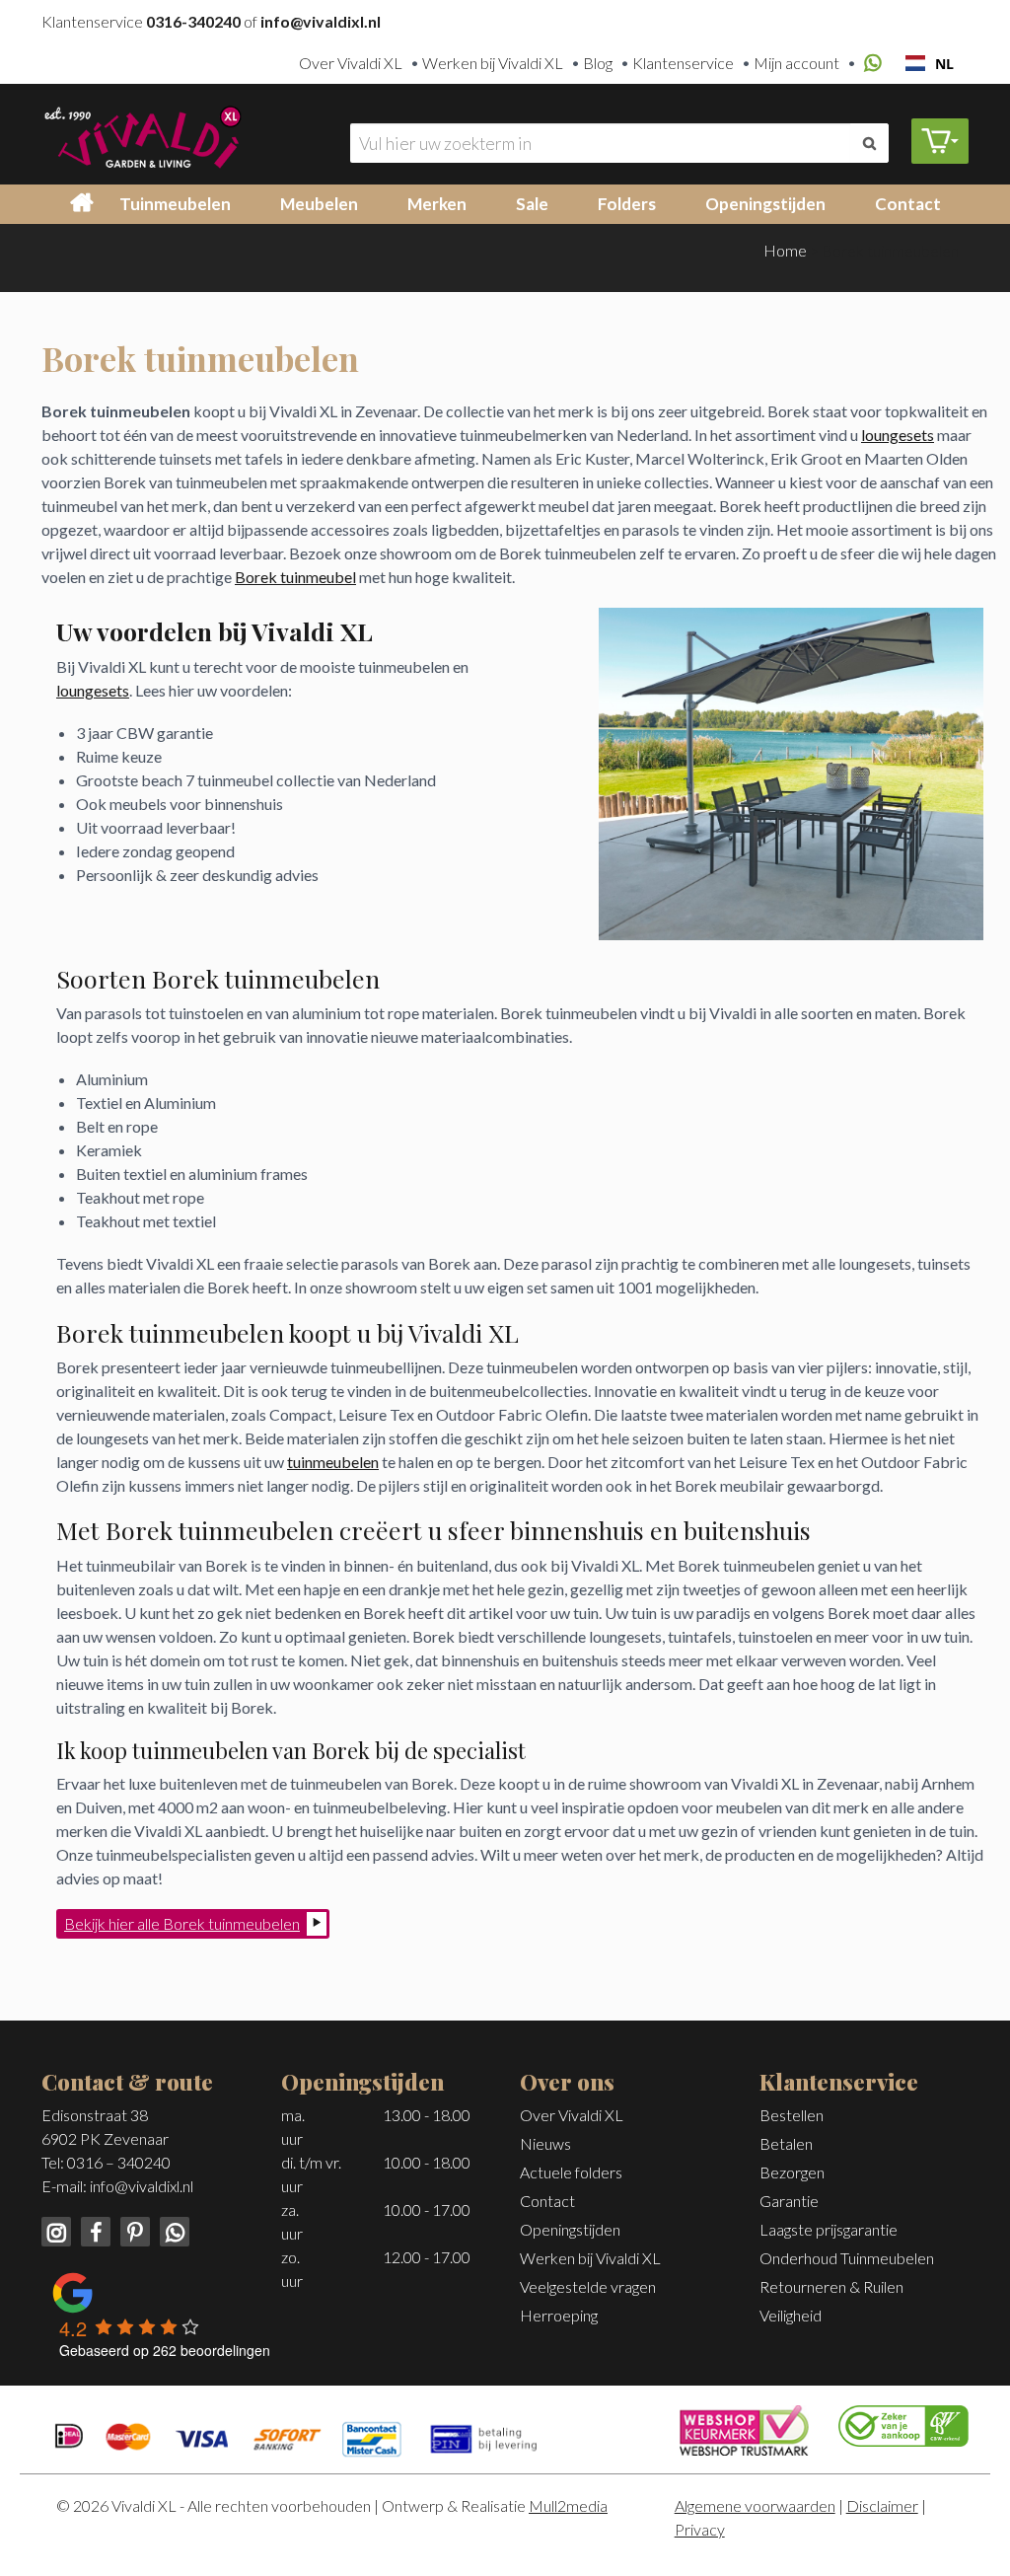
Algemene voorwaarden (755, 2505)
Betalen (786, 2143)
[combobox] (930, 63)
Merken (437, 204)
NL (944, 64)
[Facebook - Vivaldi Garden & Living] (94, 2229)
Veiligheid (791, 2315)
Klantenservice (683, 63)
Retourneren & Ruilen (831, 2286)
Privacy (700, 2529)
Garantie (789, 2201)
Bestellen (792, 2115)
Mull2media (568, 2505)
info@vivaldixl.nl (142, 2186)
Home (785, 250)
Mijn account (796, 63)
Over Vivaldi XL (351, 63)
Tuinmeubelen (175, 204)
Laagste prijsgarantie (829, 2229)
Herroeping (559, 2315)
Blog (598, 63)
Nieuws (545, 2143)
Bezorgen (792, 2172)
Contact (908, 204)
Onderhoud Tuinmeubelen (847, 2258)
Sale (532, 204)
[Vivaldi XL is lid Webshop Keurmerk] (745, 2429)
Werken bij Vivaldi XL (493, 63)
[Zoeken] (869, 143)
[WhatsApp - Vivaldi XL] (171, 2229)
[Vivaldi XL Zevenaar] (142, 135)
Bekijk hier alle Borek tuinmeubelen (182, 1923)
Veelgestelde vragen (588, 2286)
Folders (627, 204)
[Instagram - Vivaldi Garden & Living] (58, 2229)
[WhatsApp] (870, 64)
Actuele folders (571, 2172)
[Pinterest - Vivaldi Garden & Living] (133, 2229)
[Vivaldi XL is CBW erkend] (903, 2424)
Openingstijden (765, 204)
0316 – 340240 (119, 2162)
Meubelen (319, 204)
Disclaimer (882, 2505)
